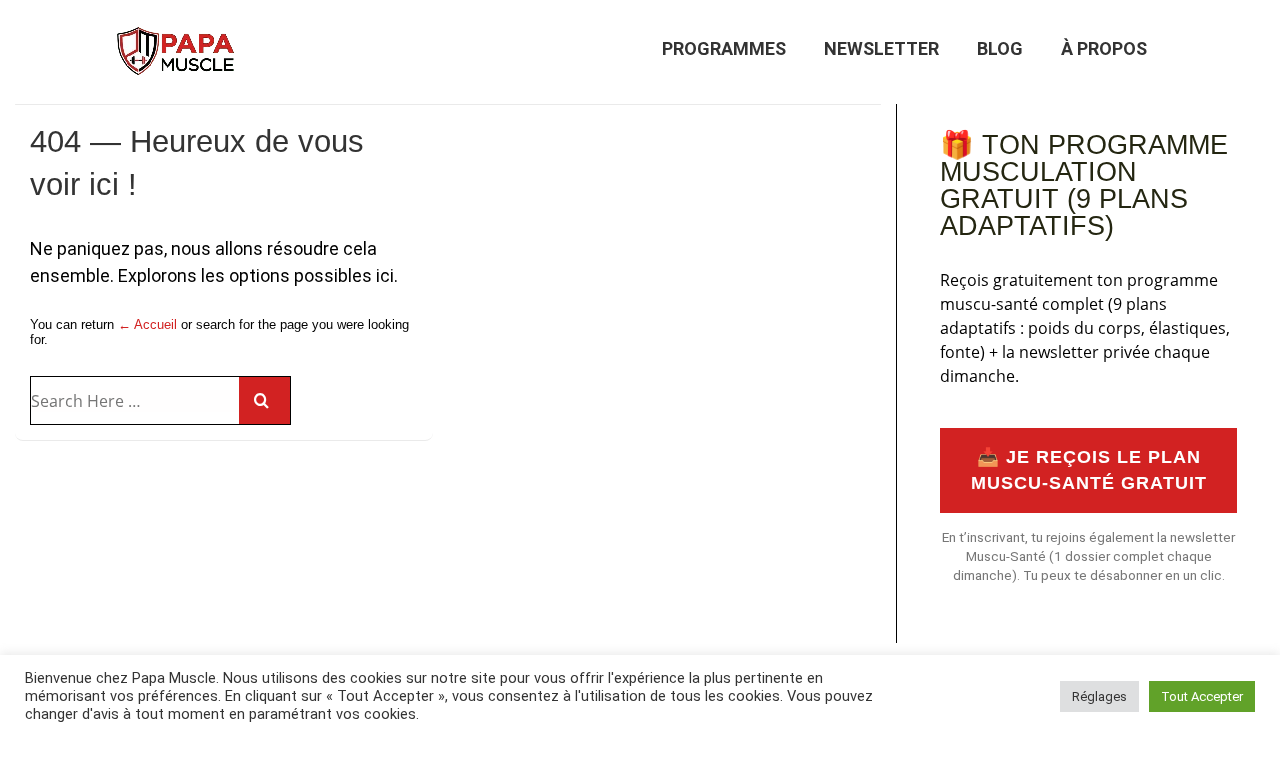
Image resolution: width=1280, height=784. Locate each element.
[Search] (264, 400)
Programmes (724, 48)
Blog (1000, 48)
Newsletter (881, 48)
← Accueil (147, 324)
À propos (1104, 48)
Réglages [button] (1099, 696)
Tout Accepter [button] (1202, 696)
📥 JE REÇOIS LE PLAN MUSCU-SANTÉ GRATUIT (1089, 470)
